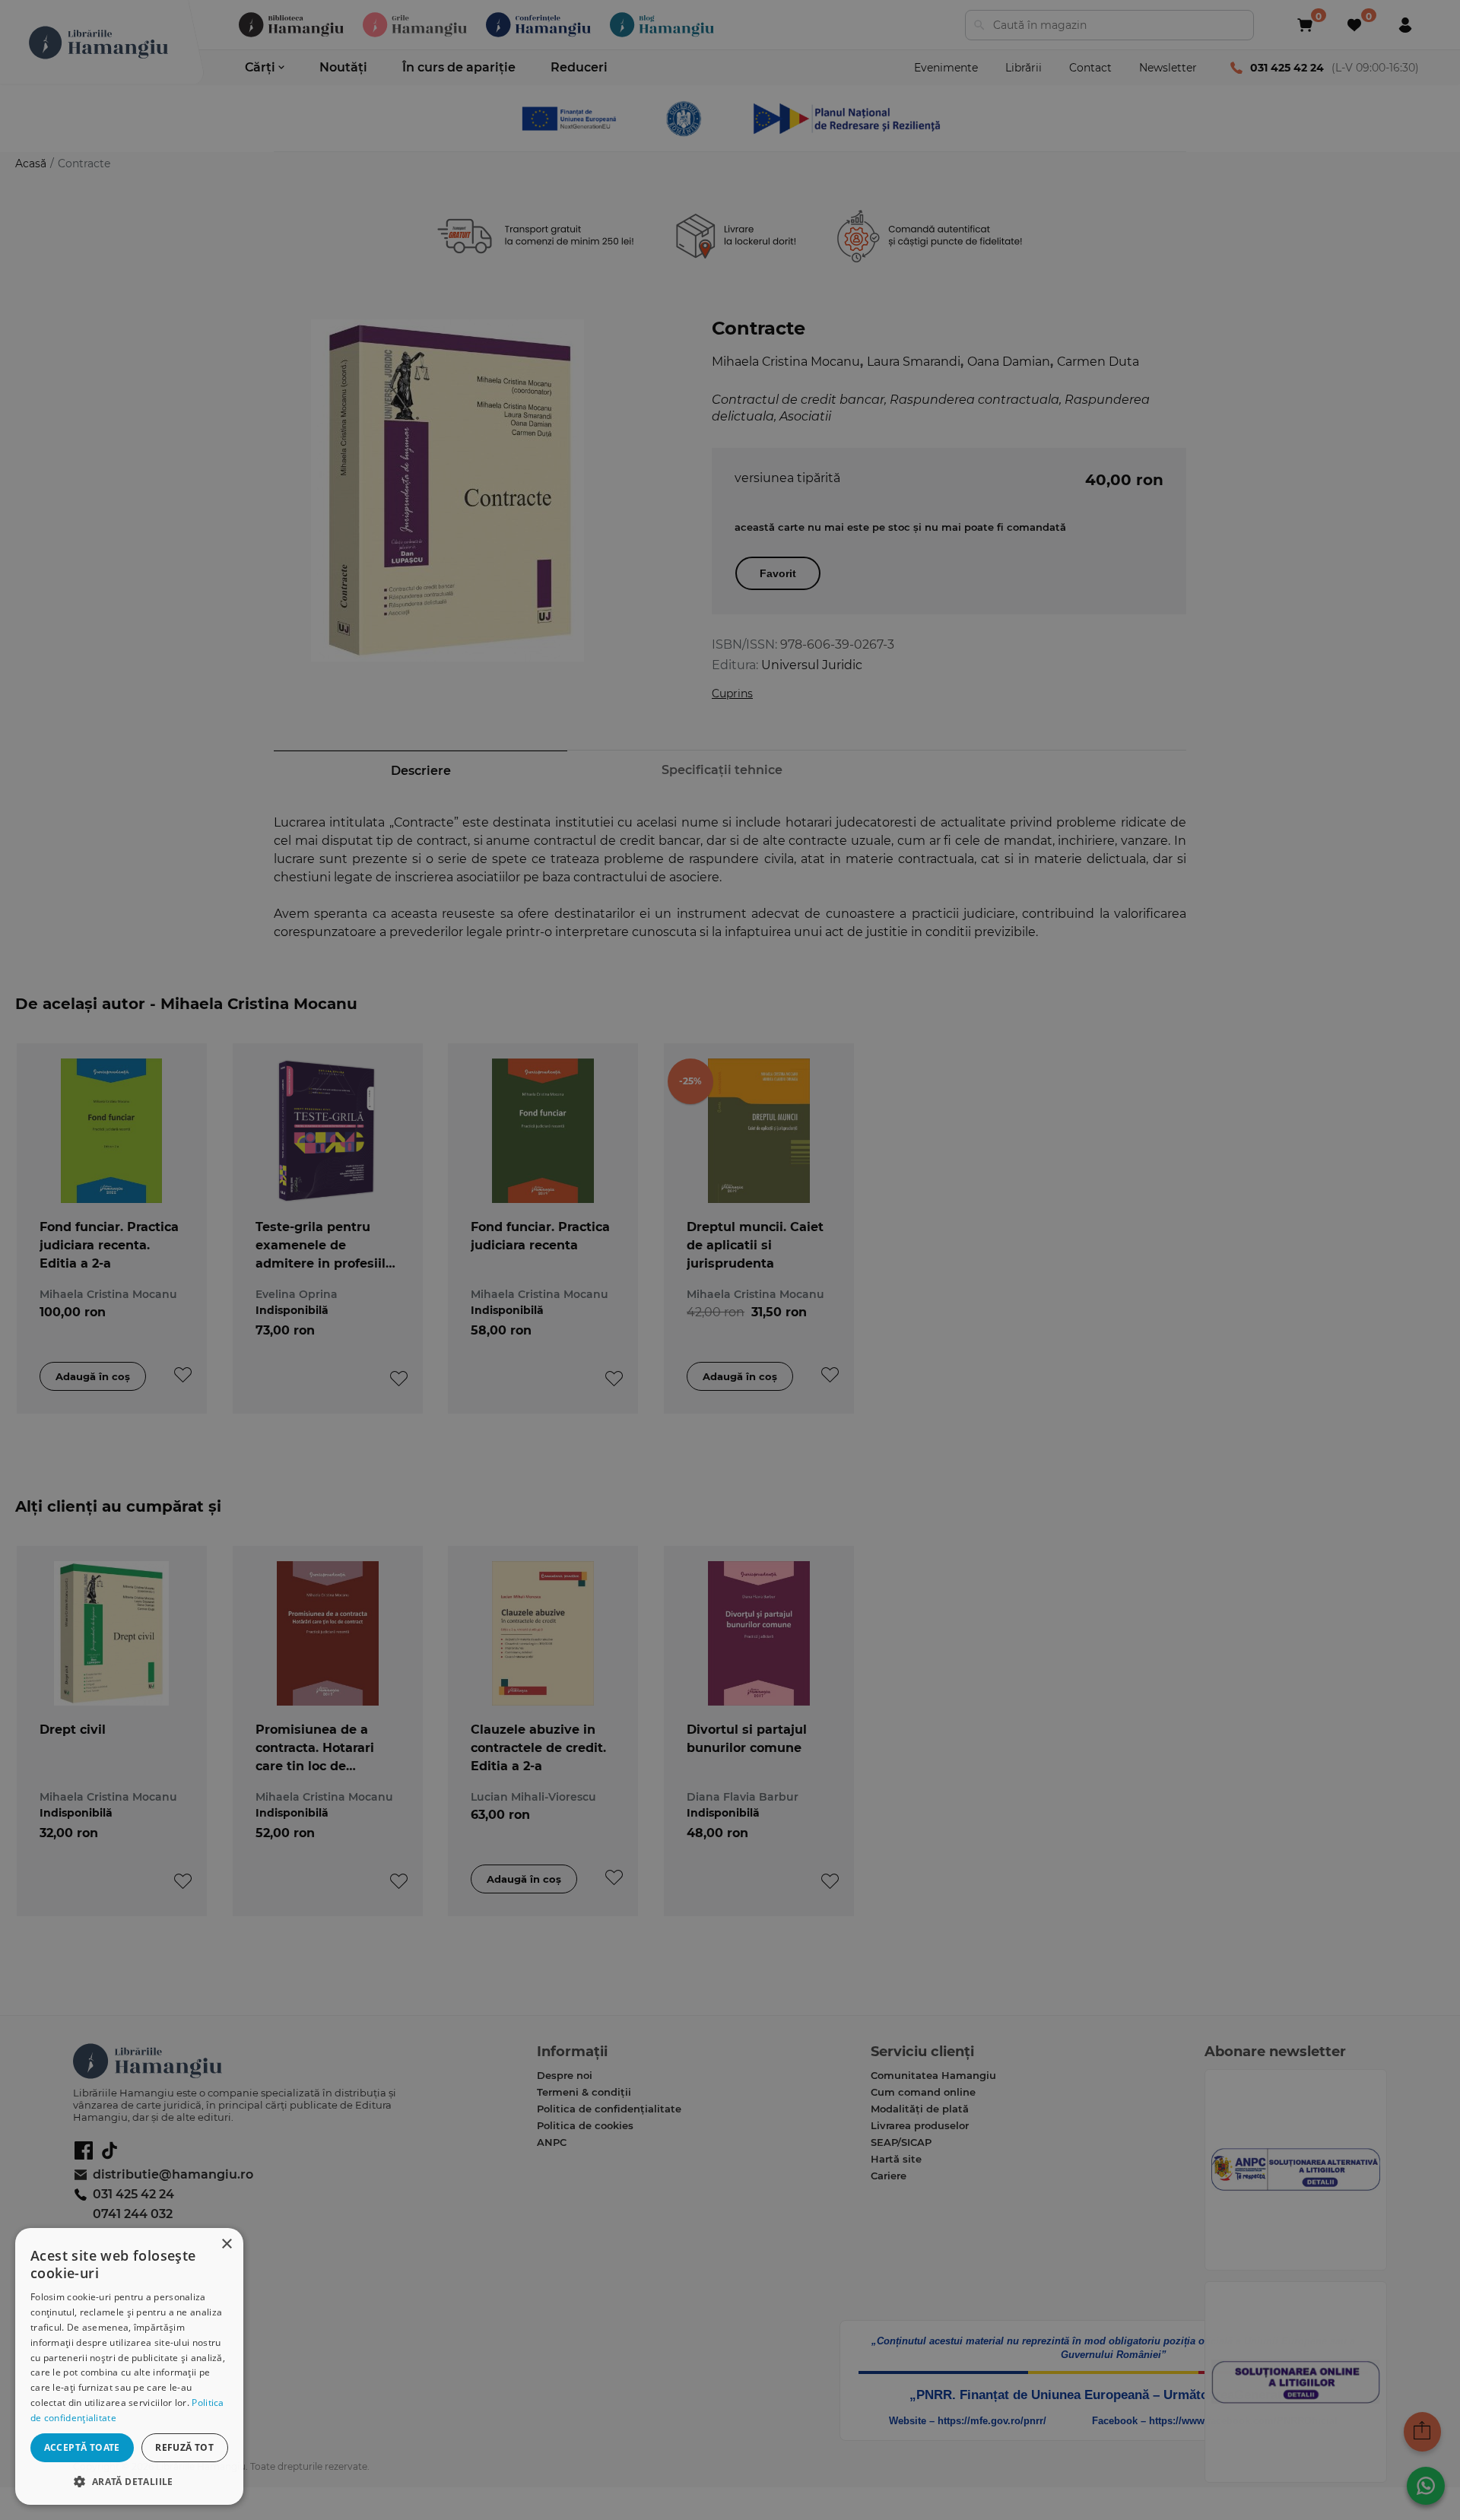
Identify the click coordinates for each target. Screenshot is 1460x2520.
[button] (129, 2481)
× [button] (226, 2244)
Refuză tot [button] (184, 2447)
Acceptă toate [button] (82, 2447)
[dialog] (129, 2366)
